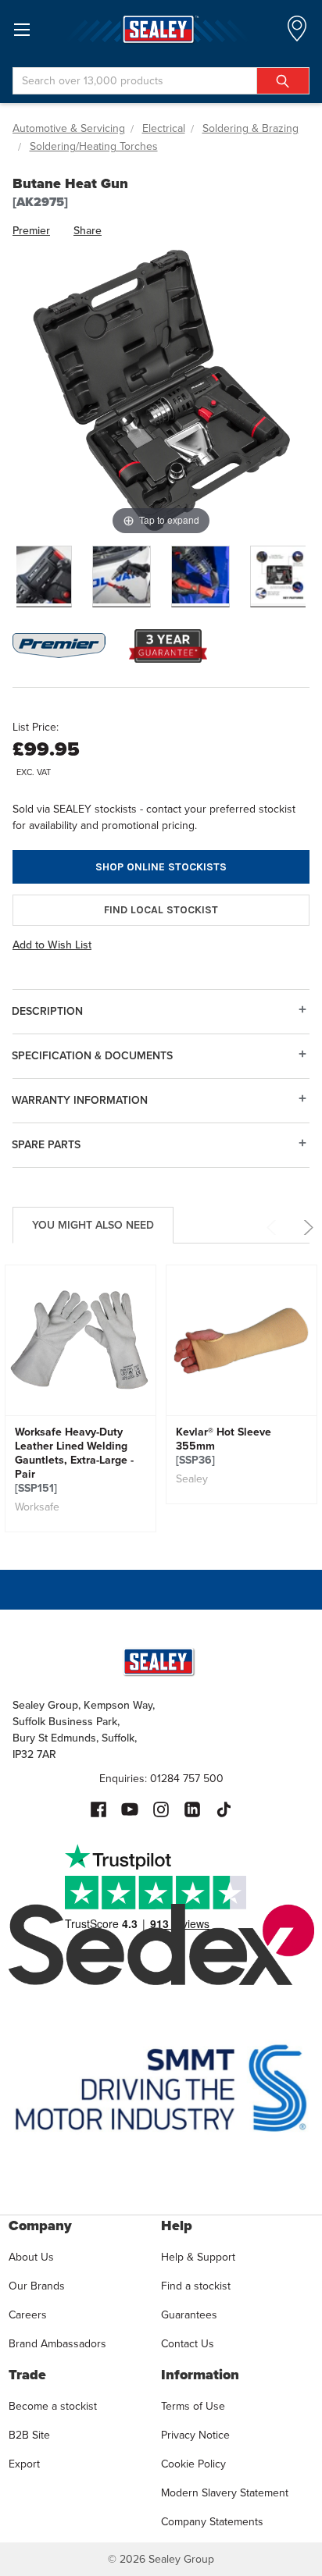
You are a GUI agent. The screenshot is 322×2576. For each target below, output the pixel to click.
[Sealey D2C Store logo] (161, 29)
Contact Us (188, 2344)
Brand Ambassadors (57, 2344)
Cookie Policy (193, 2464)
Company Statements (212, 2522)
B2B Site (29, 2435)
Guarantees (189, 2315)
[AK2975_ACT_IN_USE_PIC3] (122, 576)
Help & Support (198, 2257)
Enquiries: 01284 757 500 (161, 1779)
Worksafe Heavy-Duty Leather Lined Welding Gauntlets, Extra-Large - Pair (74, 1461)
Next (306, 1228)
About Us (31, 2257)
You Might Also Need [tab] (93, 1225)
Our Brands (37, 2286)
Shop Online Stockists (161, 867)
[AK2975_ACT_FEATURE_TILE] (279, 576)
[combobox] (161, 81)
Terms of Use (193, 2406)
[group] (80, 1398)
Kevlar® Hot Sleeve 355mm (224, 1446)
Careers (28, 2315)
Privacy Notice (195, 2435)
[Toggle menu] (21, 29)
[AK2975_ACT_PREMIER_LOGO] (43, 576)
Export (24, 2464)
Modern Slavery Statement (225, 2493)
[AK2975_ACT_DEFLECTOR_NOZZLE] (200, 576)
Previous (274, 1228)
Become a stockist (53, 2406)
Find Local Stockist (161, 910)
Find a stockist (196, 2286)
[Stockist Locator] (297, 33)
